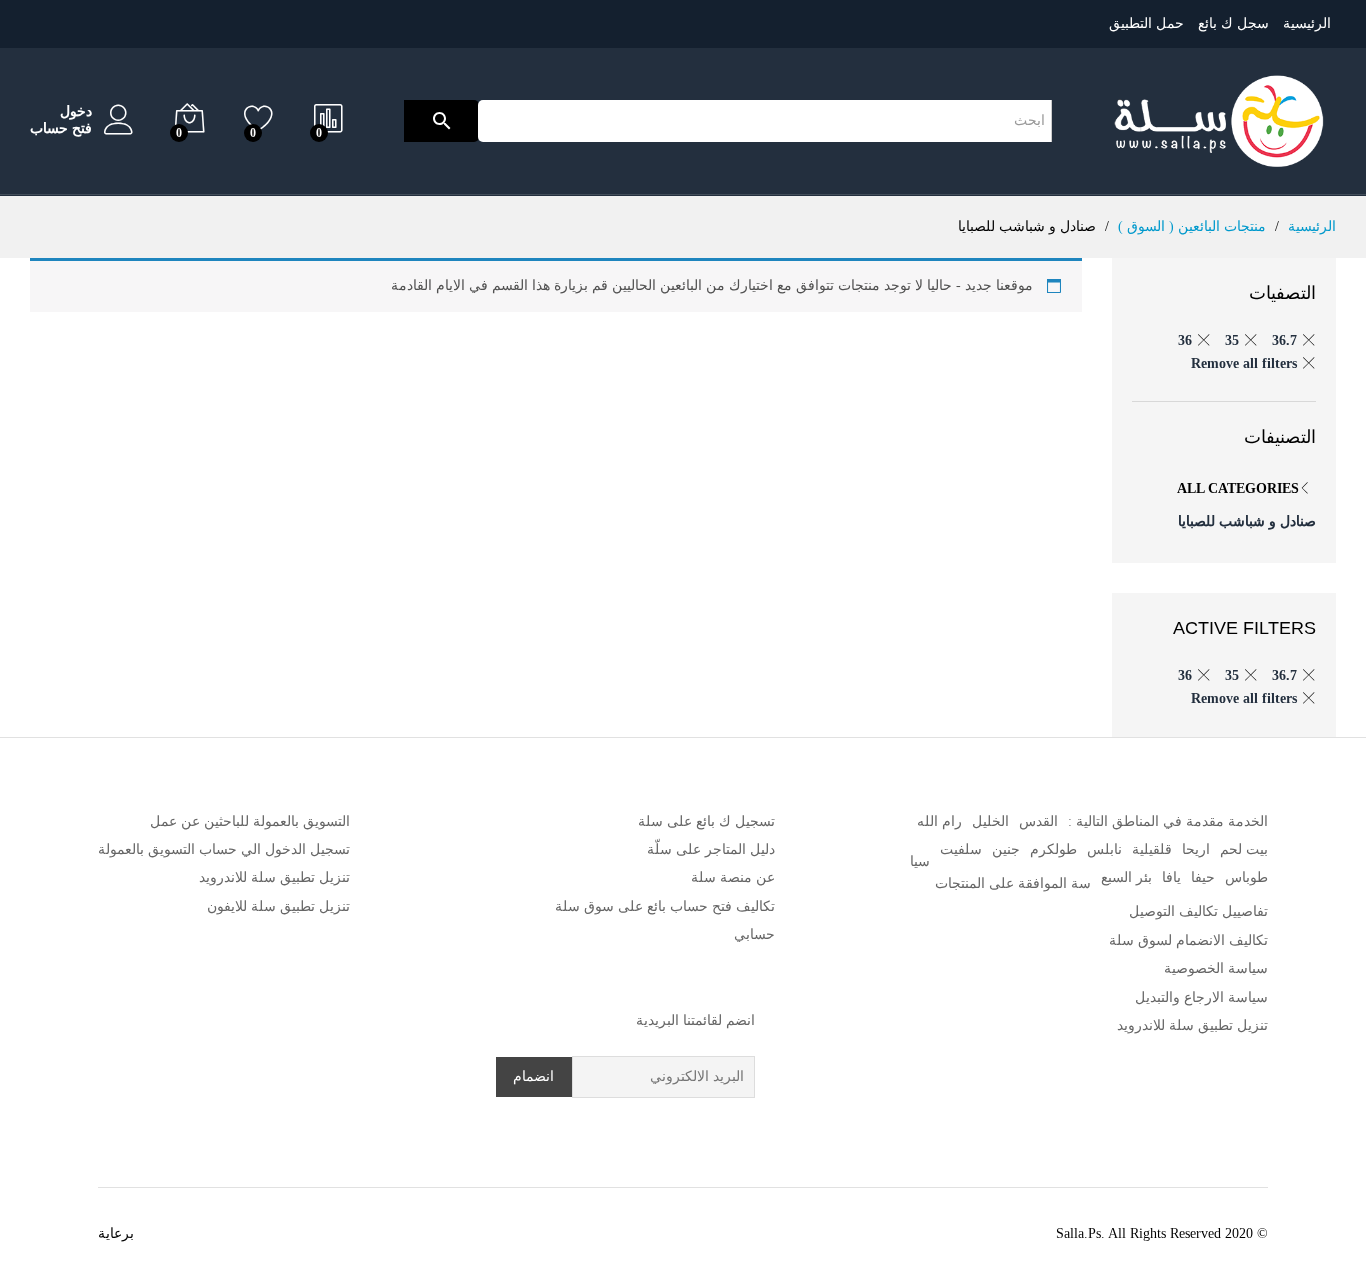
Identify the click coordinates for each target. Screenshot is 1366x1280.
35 (1232, 340)
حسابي (754, 934)
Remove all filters (1244, 363)
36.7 (1284, 340)
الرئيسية (1307, 23)
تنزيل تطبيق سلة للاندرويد (1192, 1025)
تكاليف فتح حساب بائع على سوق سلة (665, 906)
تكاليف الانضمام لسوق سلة (1188, 940)
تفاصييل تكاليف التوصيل (1198, 911)
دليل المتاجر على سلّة (711, 849)
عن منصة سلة (733, 877)
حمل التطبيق (1146, 23)
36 (1185, 340)
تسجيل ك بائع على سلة (706, 821)
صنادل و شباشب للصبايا (1247, 521)
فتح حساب (61, 128)
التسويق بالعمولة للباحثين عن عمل (250, 821)
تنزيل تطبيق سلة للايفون (278, 906)
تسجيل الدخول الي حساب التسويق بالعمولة (224, 849)
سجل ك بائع (1233, 23)
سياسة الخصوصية (1216, 968)
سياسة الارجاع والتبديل (1201, 997)
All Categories (1238, 488)
